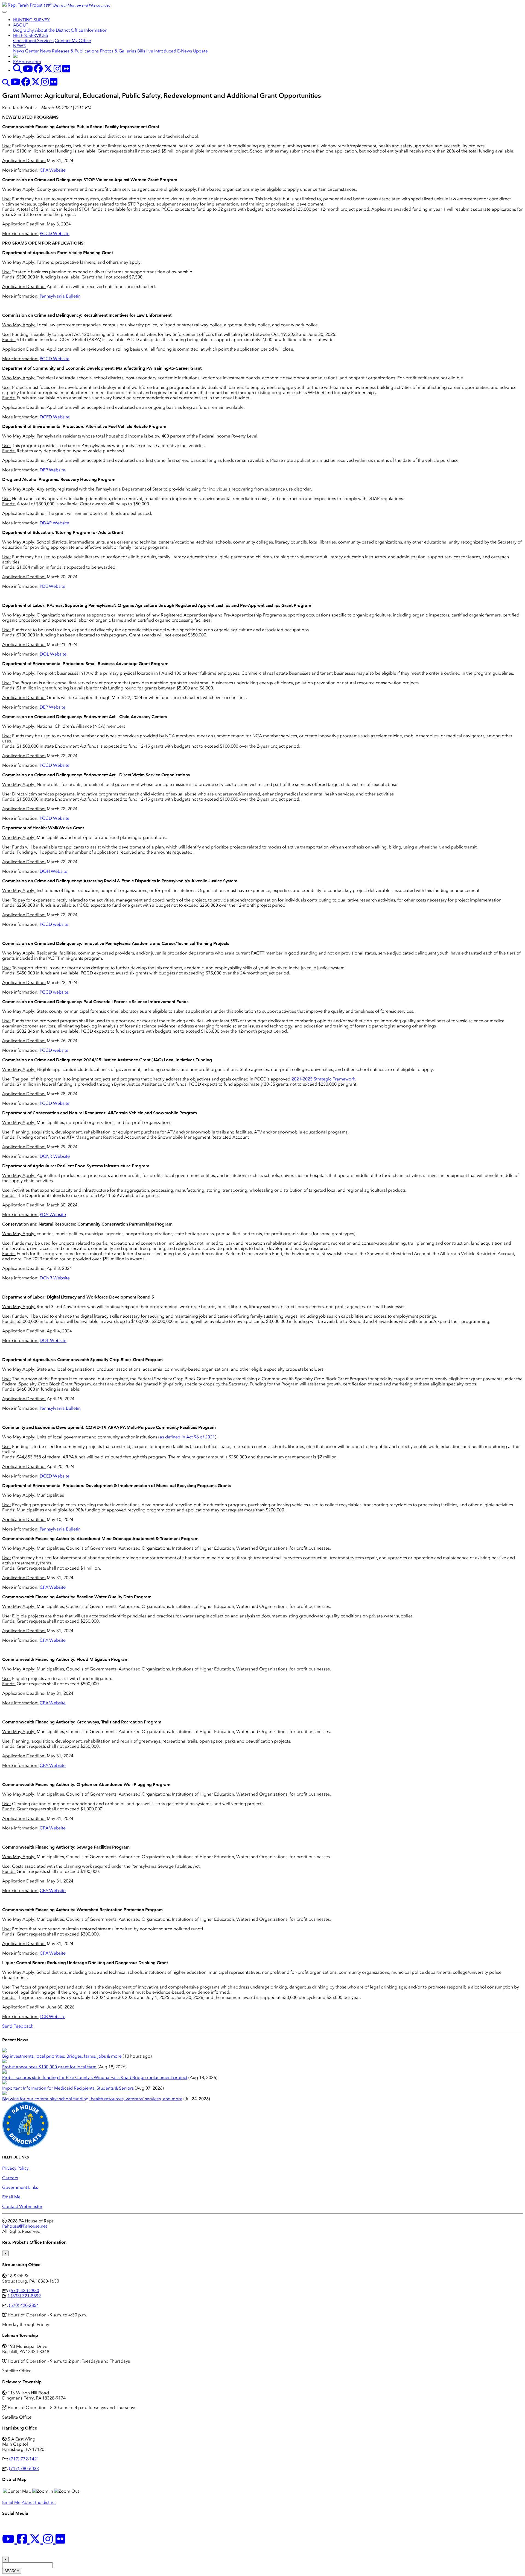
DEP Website (52, 470)
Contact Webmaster (22, 2206)
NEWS (19, 46)
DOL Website (53, 654)
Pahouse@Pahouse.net (25, 2226)
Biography (24, 30)
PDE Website (52, 586)
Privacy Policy (15, 2168)
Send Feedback (18, 2026)
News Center (26, 51)
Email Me (11, 2197)
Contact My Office (73, 41)
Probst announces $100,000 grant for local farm (49, 2067)
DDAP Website (54, 523)
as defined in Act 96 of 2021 (187, 1437)
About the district (39, 2502)
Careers (10, 2178)
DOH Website (53, 871)
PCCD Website (55, 233)
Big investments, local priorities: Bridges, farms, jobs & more (62, 2056)
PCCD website (54, 924)
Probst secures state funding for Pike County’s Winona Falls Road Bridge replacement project (95, 2077)
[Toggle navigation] (4, 12)
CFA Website (53, 170)
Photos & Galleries (118, 51)
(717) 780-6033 (24, 2468)
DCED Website (55, 417)
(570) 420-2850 (24, 2291)
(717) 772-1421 (24, 2459)
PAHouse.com (27, 62)
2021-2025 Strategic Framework (323, 1079)
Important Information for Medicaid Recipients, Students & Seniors (68, 2088)
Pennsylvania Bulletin (60, 296)
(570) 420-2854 (24, 2305)
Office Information (89, 30)
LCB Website (52, 2017)
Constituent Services (33, 41)
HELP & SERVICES (31, 35)
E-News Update (192, 51)
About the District (52, 30)
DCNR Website (55, 1156)
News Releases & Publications (69, 51)
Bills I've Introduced (157, 51)
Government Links (20, 2187)
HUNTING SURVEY (31, 20)
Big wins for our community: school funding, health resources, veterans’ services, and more (92, 2099)
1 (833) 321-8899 (24, 2296)
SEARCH (12, 2571)
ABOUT (21, 25)
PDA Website (53, 1214)
